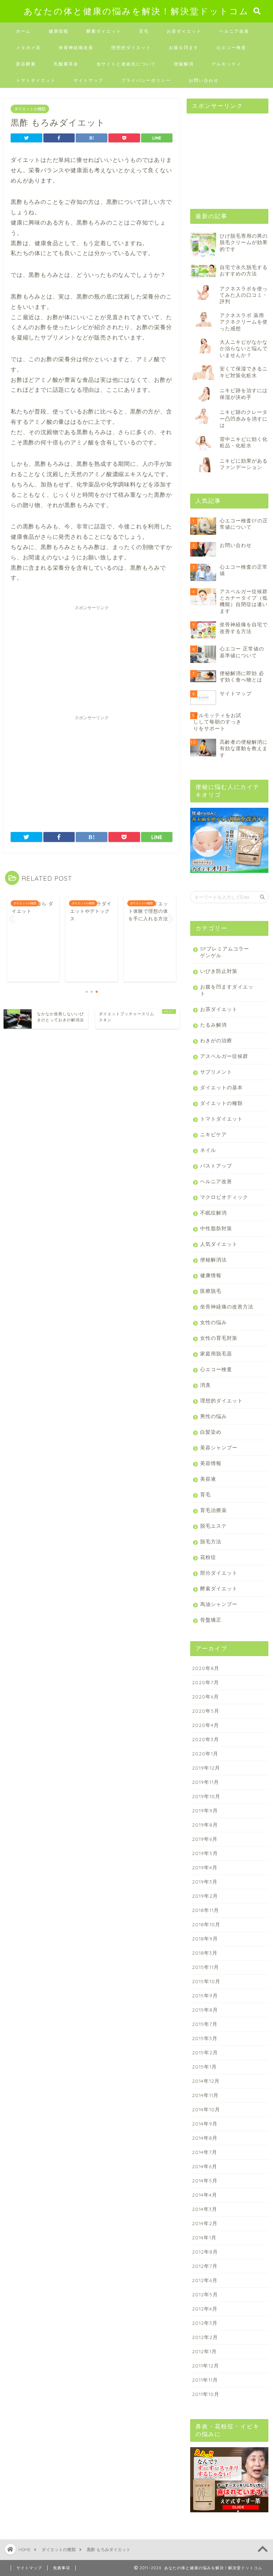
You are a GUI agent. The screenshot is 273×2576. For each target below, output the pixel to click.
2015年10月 (206, 1981)
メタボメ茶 (28, 48)
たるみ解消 (213, 1025)
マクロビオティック (224, 1197)
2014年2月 (205, 2223)
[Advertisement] (92, 658)
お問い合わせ (204, 80)
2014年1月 (204, 2237)
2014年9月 (205, 2124)
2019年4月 (205, 1867)
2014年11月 (205, 2095)
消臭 (205, 1385)
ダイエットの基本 (221, 1087)
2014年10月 (206, 2109)
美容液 (208, 1479)
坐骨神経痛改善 (76, 48)
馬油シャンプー (219, 1604)
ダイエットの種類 (30, 109)
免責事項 (61, 2568)
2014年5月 (205, 2180)
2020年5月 (206, 1711)
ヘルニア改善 (234, 31)
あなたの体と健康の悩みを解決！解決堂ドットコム (136, 11)
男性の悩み (213, 1416)
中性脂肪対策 (216, 1228)
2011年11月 (205, 2380)
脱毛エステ (213, 1526)
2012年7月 (205, 2266)
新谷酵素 (26, 64)
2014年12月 (206, 2081)
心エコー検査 (231, 48)
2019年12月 (206, 1768)
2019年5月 (205, 1853)
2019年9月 (205, 1810)
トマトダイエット (36, 80)
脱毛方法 (211, 1541)
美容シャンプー (219, 1447)
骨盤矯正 (211, 1620)
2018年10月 (206, 1924)
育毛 (144, 31)
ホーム (23, 31)
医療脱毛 (211, 1291)
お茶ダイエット (184, 31)
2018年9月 (205, 1938)
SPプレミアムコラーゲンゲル (225, 952)
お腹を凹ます (184, 48)
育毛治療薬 (213, 1510)
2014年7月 (205, 2152)
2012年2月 (205, 2337)
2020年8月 (206, 1668)
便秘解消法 (213, 1260)
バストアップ (216, 1166)
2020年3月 (205, 1739)
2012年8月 (205, 2252)
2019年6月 (205, 1839)
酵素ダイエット (104, 31)
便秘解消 (184, 64)
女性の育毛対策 (219, 1338)
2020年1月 (205, 1753)
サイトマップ (89, 80)
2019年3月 (205, 1882)
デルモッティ (226, 64)
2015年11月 (205, 1967)
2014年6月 (205, 2166)
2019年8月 (205, 1825)
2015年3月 (205, 2038)
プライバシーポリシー (146, 80)
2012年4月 (205, 2309)
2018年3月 (205, 1953)
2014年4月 (205, 2195)
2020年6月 (205, 1697)
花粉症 (208, 1557)
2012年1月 (204, 2351)
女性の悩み (213, 1322)
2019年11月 (205, 1782)
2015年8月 (205, 2010)
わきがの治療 (216, 1040)
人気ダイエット (219, 1244)
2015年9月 (205, 1995)
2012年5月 (205, 2294)
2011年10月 (206, 2394)
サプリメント (216, 1072)
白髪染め (211, 1432)
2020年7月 (205, 1682)
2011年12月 (205, 2366)
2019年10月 (206, 1796)
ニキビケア (213, 1134)
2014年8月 (205, 2138)
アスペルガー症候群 (224, 1056)
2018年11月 (205, 1910)
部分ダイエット (219, 1573)
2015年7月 (205, 2024)
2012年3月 (205, 2323)
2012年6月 (205, 2280)
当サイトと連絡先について (126, 64)
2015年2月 (205, 2052)
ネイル (208, 1150)
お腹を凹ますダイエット (227, 990)
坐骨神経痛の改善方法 (227, 1307)
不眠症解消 (213, 1213)
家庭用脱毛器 (216, 1353)
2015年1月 (204, 2067)
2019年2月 (205, 1896)
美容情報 (211, 1463)
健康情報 (59, 31)
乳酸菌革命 (66, 64)
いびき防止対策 (219, 971)
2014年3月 (205, 2209)
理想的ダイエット (131, 48)
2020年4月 (205, 1725)
